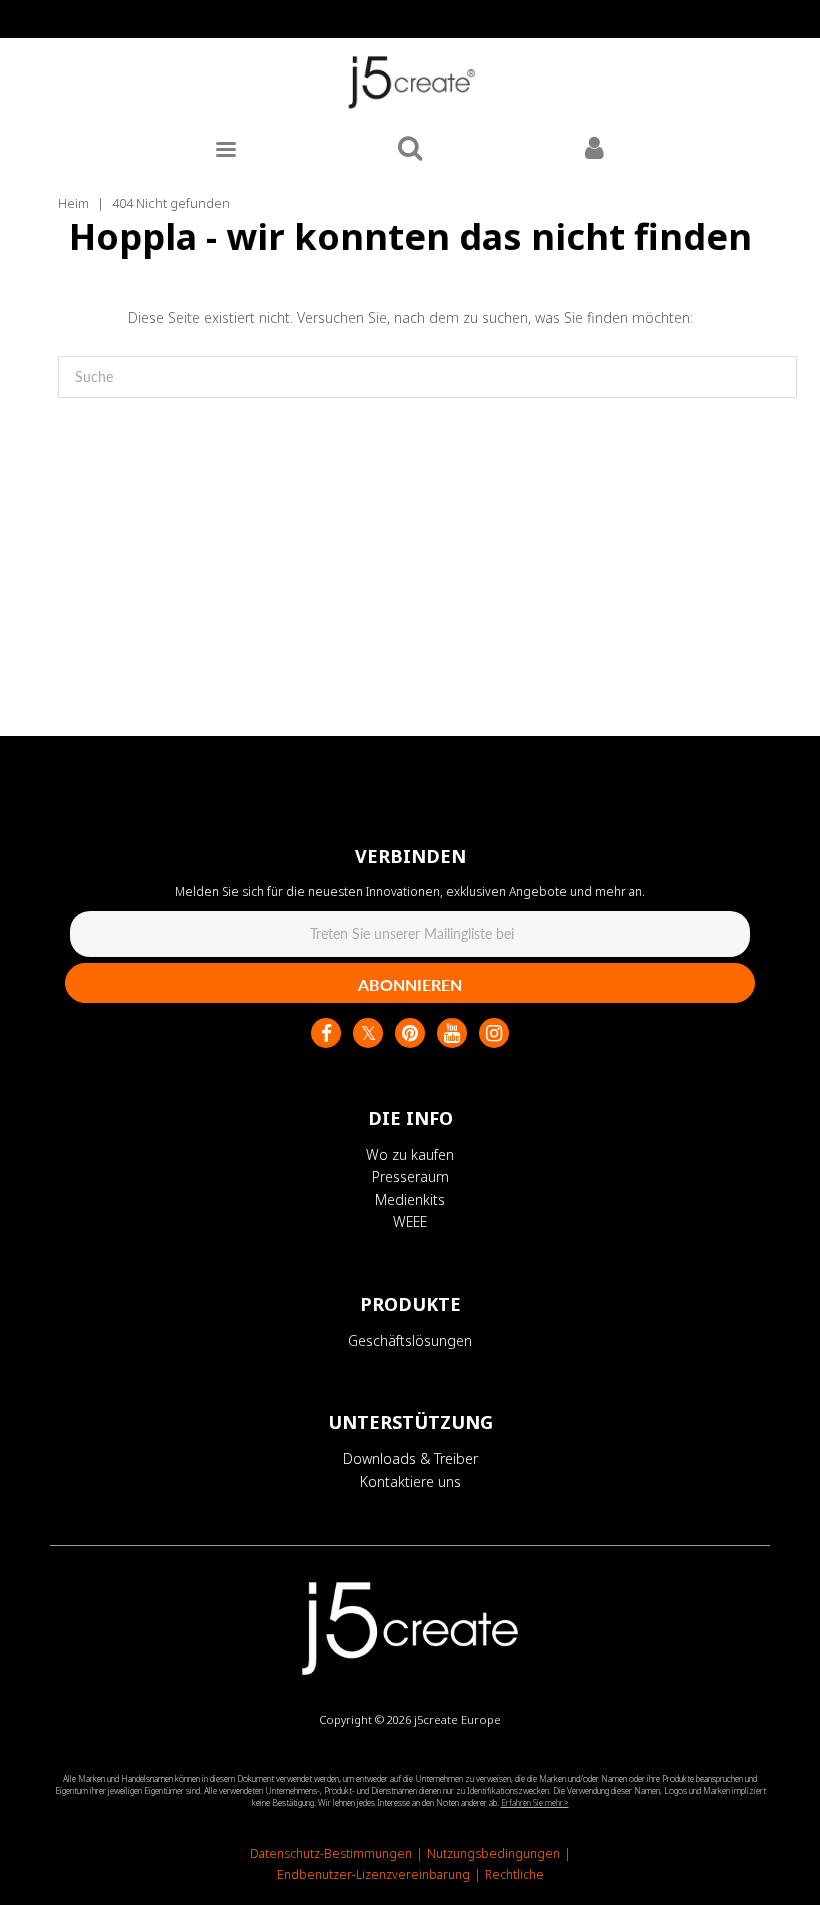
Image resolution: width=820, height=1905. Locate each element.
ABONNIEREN (410, 984)
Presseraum (410, 1176)
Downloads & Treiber (410, 1458)
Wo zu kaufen (410, 1154)
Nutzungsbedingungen (493, 1853)
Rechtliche (514, 1874)
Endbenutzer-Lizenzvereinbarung (373, 1874)
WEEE (410, 1221)
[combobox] (427, 377)
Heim (73, 203)
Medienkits (410, 1199)
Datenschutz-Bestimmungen (331, 1853)
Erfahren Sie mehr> (535, 1802)
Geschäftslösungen (410, 1340)
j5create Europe (457, 1719)
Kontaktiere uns (410, 1481)
